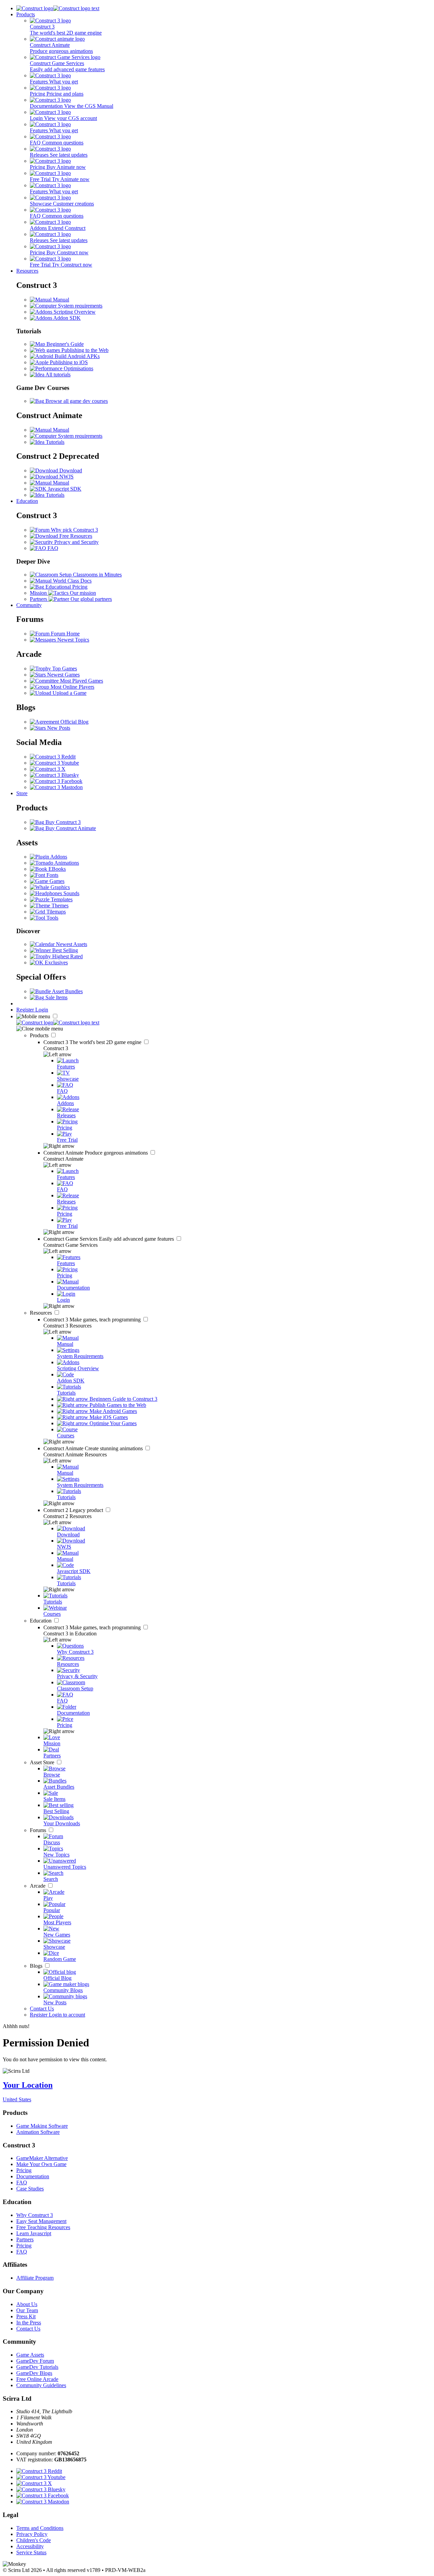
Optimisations (78, 368)
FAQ (52, 548)
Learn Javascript (34, 2233)
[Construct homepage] (58, 8)
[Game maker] (58, 1022)
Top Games (64, 668)
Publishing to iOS (68, 362)
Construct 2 (74, 1510)
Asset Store (43, 1762)
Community (29, 605)
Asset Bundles (67, 991)
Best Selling (64, 950)
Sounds (71, 893)
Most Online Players (72, 687)
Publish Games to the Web (117, 1405)
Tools (52, 918)
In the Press (29, 2323)
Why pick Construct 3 (74, 530)
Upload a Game (69, 693)
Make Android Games (113, 1411)
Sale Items (56, 997)
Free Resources (75, 536)
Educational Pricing (66, 587)
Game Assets (30, 2355)
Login (42, 1010)
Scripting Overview (74, 312)
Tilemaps (55, 912)
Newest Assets (71, 944)
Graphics (60, 887)
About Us (27, 2304)
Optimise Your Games (112, 1423)
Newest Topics (73, 640)
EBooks (56, 869)
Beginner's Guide (64, 344)
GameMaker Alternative (42, 2158)
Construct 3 (93, 1042)
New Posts (58, 728)
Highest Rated (67, 956)
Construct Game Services (109, 1239)
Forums (39, 1830)
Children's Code (34, 2540)
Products (26, 14)
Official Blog (74, 722)
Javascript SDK (64, 489)
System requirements (80, 306)
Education (27, 501)
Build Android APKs (76, 356)
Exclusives (56, 962)
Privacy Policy (32, 2534)
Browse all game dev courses (76, 401)
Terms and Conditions (40, 2528)
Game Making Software (42, 2126)
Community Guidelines (41, 2385)
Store (22, 793)
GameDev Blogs (34, 2373)
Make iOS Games (108, 1417)
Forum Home (65, 634)
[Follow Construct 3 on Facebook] (56, 781)
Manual (60, 300)
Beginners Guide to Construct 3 (123, 1399)
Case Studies (30, 2189)
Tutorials (54, 442)
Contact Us (42, 2009)
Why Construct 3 (35, 2215)
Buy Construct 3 (62, 822)
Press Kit (26, 2316)
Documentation (33, 2176)
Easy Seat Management (41, 2221)
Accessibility (30, 2546)
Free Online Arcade (37, 2379)
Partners (25, 2239)
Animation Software (38, 2132)
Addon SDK (66, 318)
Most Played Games (81, 681)
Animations (66, 863)
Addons (58, 857)
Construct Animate (96, 1153)
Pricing (24, 2170)
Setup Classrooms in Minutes (90, 575)
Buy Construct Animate (70, 828)
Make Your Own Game (41, 2164)
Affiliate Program (35, 2278)
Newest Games (63, 675)
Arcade (38, 1886)
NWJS (66, 477)
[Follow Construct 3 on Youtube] (54, 763)
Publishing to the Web (84, 350)
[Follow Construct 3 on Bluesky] (54, 775)
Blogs (37, 1966)
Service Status (31, 2552)
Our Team (27, 2310)
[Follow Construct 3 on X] (48, 769)
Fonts (52, 875)
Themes (59, 906)
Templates (61, 899)
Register (26, 1010)
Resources (27, 271)
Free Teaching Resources (43, 2227)
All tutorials (57, 375)
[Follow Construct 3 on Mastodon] (56, 787)
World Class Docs (72, 581)
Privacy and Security (76, 542)
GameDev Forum (35, 2361)
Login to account (67, 2015)
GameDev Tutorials (37, 2367)
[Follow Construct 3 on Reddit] (53, 757)
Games (56, 881)
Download (70, 470)
